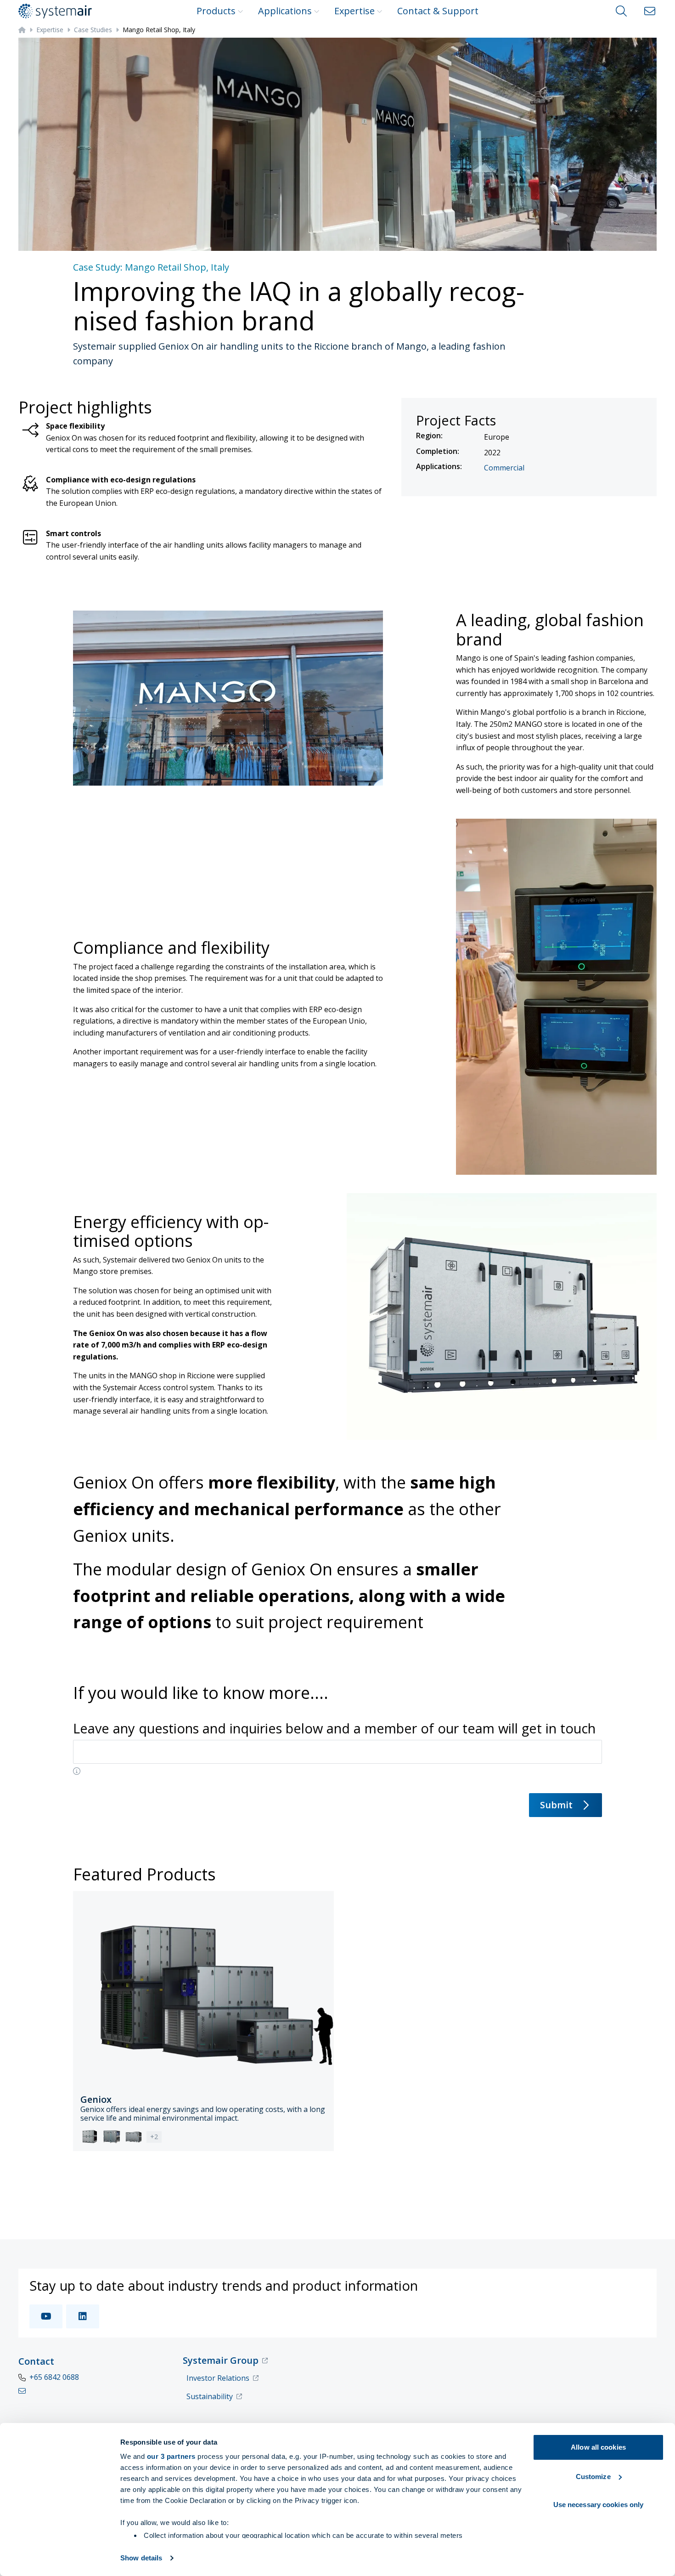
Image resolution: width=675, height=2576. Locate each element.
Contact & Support (438, 11)
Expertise (354, 11)
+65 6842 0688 (54, 2377)
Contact (36, 2361)
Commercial (504, 468)
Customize (593, 2477)
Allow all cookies (598, 2447)
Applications (285, 11)
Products (216, 11)
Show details (141, 2558)
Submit (556, 1805)
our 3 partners (171, 2456)
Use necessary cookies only (599, 2505)
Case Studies (93, 30)
